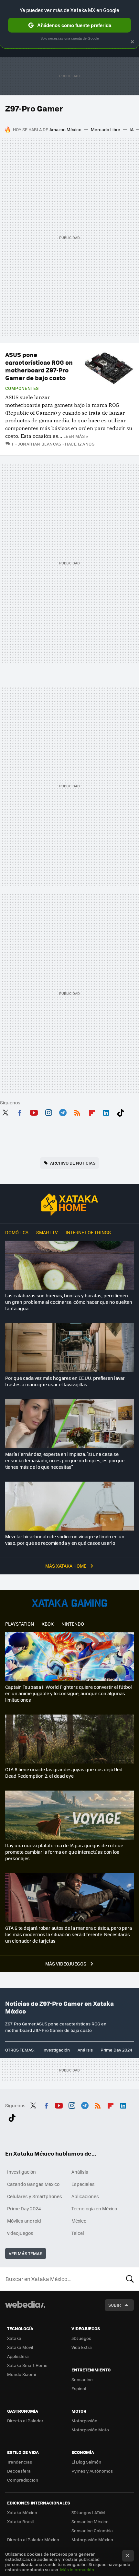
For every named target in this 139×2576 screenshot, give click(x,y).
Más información (77, 2569)
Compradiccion (23, 2480)
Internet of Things (88, 1232)
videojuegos (20, 2233)
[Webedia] (25, 2309)
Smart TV (47, 1232)
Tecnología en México (94, 2208)
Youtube (34, 1111)
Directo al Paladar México (33, 2539)
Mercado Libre (106, 129)
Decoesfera (19, 2471)
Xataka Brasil (20, 2521)
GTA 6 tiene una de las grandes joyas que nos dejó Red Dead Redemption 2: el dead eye (64, 1773)
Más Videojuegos (66, 1964)
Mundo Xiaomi (21, 2374)
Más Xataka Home (66, 1566)
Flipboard (92, 1111)
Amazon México (65, 129)
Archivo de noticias (73, 1163)
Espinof (79, 2388)
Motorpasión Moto (90, 2430)
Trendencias (20, 2462)
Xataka (14, 2338)
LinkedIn (106, 1111)
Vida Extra (82, 2347)
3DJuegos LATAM (88, 2512)
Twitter (5, 1111)
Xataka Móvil (20, 2347)
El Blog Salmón (86, 2462)
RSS (77, 1111)
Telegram (63, 1111)
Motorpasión (84, 2421)
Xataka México (22, 2512)
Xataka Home (69, 1205)
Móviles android (24, 2221)
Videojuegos (69, 1603)
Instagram (48, 1111)
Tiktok (121, 1111)
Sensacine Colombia (92, 2530)
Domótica (17, 1232)
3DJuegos (81, 2338)
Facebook (20, 1111)
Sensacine (82, 2379)
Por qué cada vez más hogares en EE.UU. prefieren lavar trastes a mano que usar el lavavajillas (65, 1381)
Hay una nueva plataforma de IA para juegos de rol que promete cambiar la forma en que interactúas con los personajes (64, 1852)
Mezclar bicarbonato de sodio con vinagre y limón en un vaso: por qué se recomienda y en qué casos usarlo (65, 1540)
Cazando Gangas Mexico (33, 2184)
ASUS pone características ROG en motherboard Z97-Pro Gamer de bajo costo (39, 366)
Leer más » (76, 436)
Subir (115, 2305)
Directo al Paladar (25, 2421)
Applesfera (18, 2356)
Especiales (83, 2184)
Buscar (130, 2279)
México (79, 2221)
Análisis (85, 2050)
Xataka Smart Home (27, 2365)
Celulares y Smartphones (35, 2196)
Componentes (22, 388)
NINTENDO (73, 1624)
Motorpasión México (92, 2539)
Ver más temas (26, 2253)
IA (132, 129)
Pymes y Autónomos (92, 2471)
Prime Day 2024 (116, 2050)
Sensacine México (90, 2521)
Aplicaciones (85, 2196)
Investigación (56, 2050)
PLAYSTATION (20, 1624)
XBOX (48, 1624)
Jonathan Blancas (40, 444)
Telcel (78, 2233)
